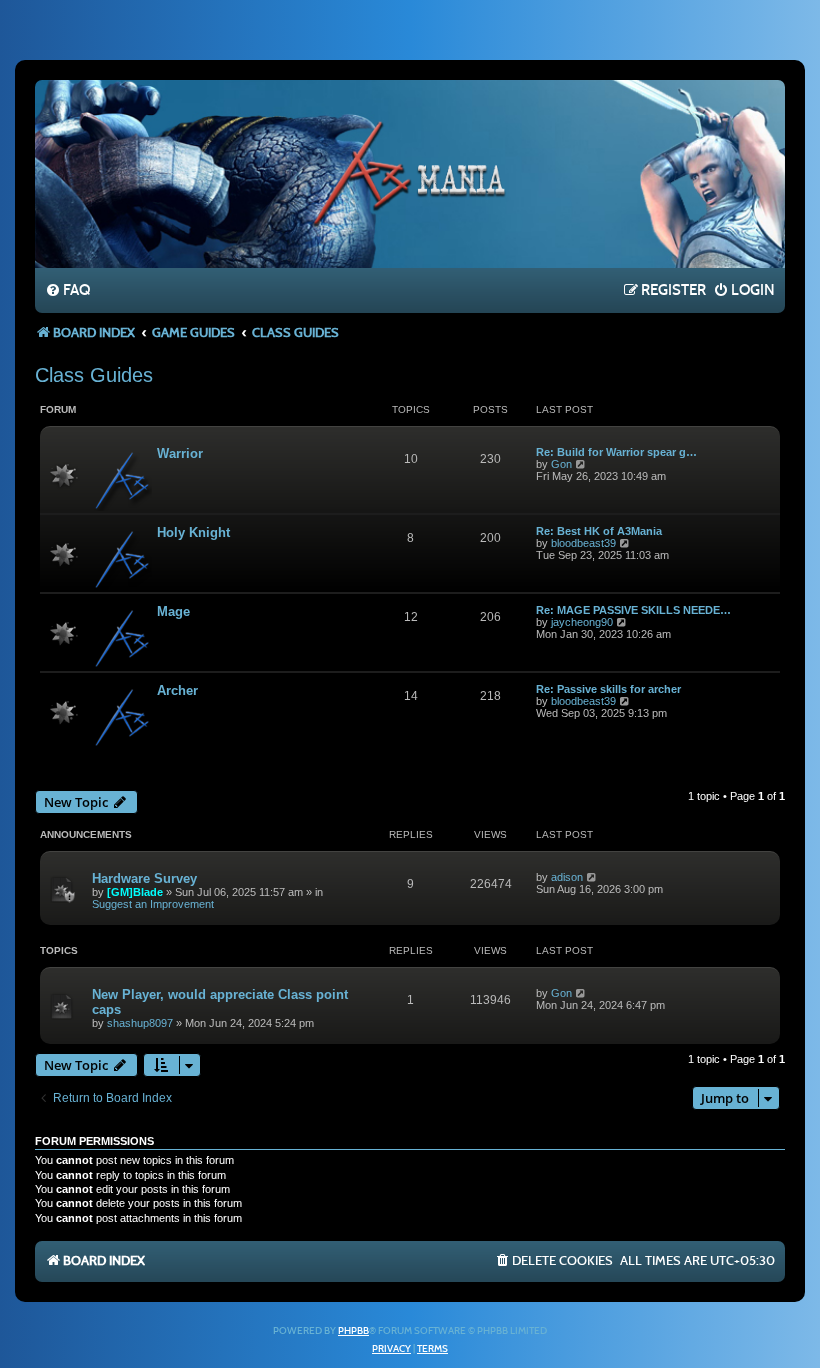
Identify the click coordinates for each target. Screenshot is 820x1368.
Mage (173, 611)
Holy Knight (193, 532)
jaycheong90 (582, 622)
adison (567, 877)
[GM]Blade (135, 892)
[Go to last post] (592, 877)
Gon (561, 464)
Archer (177, 690)
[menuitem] (67, 291)
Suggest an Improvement (153, 904)
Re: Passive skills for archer (608, 689)
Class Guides (94, 375)
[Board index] (410, 173)
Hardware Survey (144, 878)
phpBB (353, 1331)
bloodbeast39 (583, 543)
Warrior (180, 453)
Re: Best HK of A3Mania (599, 531)
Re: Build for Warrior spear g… (616, 452)
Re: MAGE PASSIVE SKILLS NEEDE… (633, 610)
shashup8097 (140, 1023)
